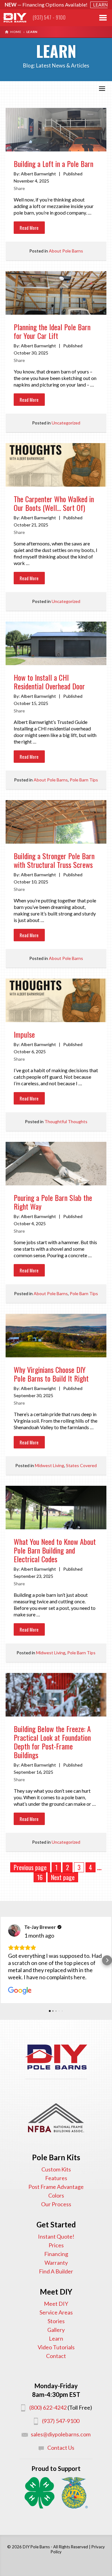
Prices (56, 2245)
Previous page (30, 1867)
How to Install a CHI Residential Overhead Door (49, 682)
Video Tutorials (56, 2347)
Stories (56, 2321)
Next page (63, 1877)
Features (56, 2178)
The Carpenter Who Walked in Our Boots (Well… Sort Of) (54, 504)
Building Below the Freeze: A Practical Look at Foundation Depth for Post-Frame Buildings (52, 1742)
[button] (5, 1960)
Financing (56, 2254)
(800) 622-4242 (48, 2407)
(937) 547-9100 (61, 2421)
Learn (56, 2338)
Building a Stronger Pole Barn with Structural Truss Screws (54, 861)
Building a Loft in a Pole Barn (54, 164)
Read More (29, 228)
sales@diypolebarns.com (61, 2434)
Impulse (24, 1035)
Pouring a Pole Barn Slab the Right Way (53, 1202)
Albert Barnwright (38, 174)
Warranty (56, 2263)
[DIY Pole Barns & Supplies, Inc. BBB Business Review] (56, 2093)
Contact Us (61, 2448)
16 (40, 1877)
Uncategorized (66, 423)
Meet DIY (56, 2304)
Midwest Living (49, 1465)
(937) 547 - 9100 (49, 17)
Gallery (56, 2330)
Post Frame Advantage (56, 2187)
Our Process (56, 2204)
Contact (56, 2356)
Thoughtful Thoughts (66, 1121)
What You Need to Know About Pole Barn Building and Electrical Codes (55, 1551)
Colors (56, 2195)
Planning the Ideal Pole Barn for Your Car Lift (52, 332)
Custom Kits (56, 2169)
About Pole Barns (66, 251)
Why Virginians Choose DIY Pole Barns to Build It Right (51, 1374)
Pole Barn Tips (84, 780)
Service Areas (56, 2312)
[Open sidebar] (102, 89)
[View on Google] (14, 1930)
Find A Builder (56, 2271)
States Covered (81, 1465)
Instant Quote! (56, 2236)
